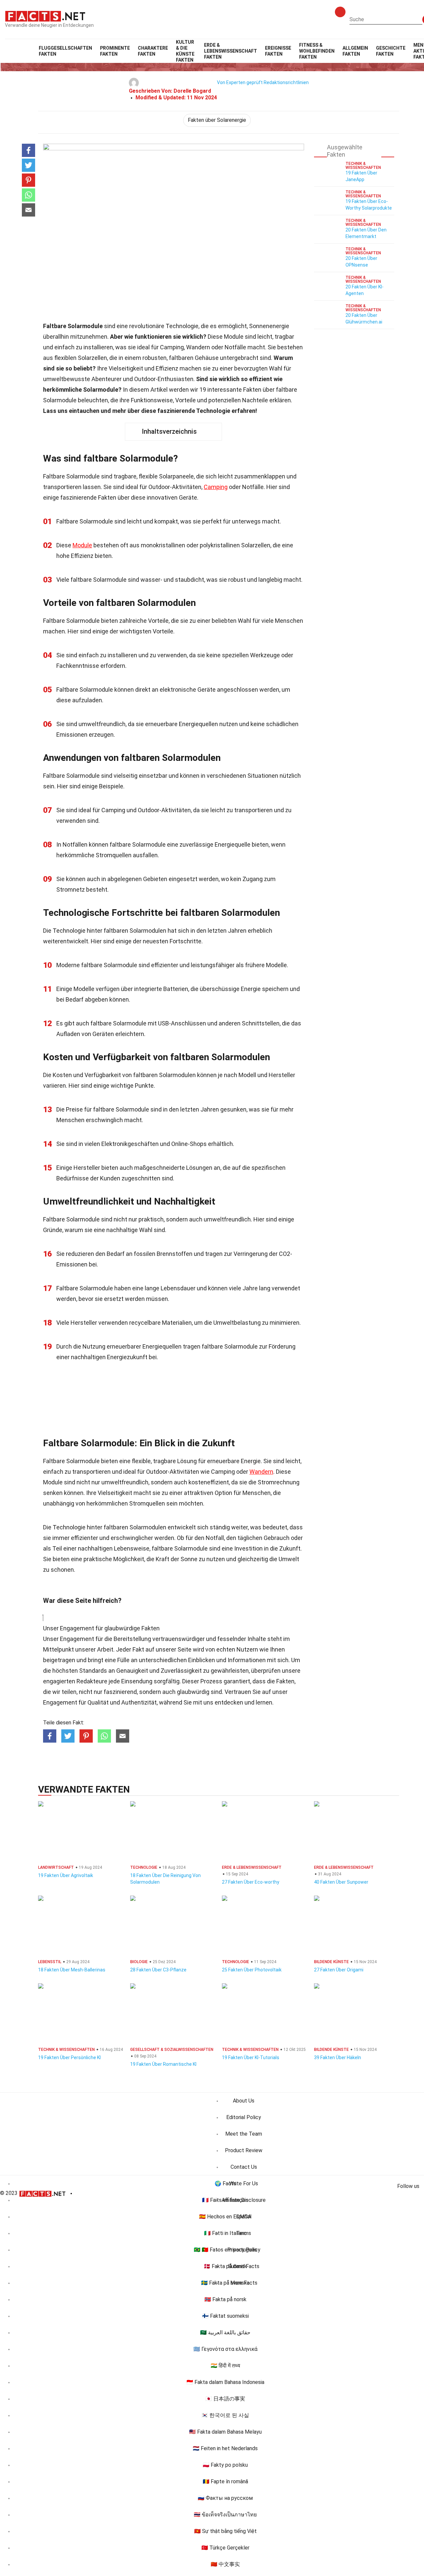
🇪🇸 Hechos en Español (225, 2217)
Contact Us (244, 2167)
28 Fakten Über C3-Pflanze (158, 1970)
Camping (216, 487)
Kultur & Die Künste (185, 51)
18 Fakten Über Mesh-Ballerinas (72, 1970)
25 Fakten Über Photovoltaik (252, 1970)
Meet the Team (244, 2134)
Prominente (115, 51)
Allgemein (355, 51)
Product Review (244, 2150)
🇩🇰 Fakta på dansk (225, 2266)
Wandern (261, 1472)
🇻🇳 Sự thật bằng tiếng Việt (225, 2531)
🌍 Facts (225, 2183)
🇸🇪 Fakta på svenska (225, 2283)
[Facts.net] (45, 16)
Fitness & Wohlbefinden (317, 51)
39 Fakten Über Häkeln (338, 2057)
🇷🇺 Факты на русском (225, 2498)
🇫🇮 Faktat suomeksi (225, 2316)
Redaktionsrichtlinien (286, 82)
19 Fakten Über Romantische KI (163, 2064)
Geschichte (391, 51)
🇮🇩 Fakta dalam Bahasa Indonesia (225, 2382)
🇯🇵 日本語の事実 (225, 2399)
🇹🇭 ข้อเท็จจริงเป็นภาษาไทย (225, 2515)
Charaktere (153, 51)
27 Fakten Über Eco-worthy (251, 1882)
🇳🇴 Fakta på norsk (225, 2299)
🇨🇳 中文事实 (225, 2564)
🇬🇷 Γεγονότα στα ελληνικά (225, 2349)
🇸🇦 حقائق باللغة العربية (225, 2332)
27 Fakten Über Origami (339, 1970)
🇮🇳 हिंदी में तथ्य (225, 2366)
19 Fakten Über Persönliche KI (69, 2057)
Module (82, 545)
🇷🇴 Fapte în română (225, 2481)
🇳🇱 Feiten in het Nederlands (225, 2448)
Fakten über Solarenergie (217, 120)
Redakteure (92, 1681)
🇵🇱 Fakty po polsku (225, 2465)
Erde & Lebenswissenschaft (231, 51)
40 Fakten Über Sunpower (341, 1882)
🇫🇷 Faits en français (225, 2200)
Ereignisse (278, 51)
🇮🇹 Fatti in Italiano (225, 2233)
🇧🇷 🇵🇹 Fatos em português (225, 2250)
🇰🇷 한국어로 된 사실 (225, 2415)
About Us (244, 2101)
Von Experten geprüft (240, 82)
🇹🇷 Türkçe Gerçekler (225, 2548)
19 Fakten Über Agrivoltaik (66, 1875)
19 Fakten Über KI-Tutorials (251, 2057)
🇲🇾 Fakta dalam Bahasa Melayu (225, 2432)
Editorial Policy (244, 2117)
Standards (93, 1671)
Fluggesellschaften (65, 51)
